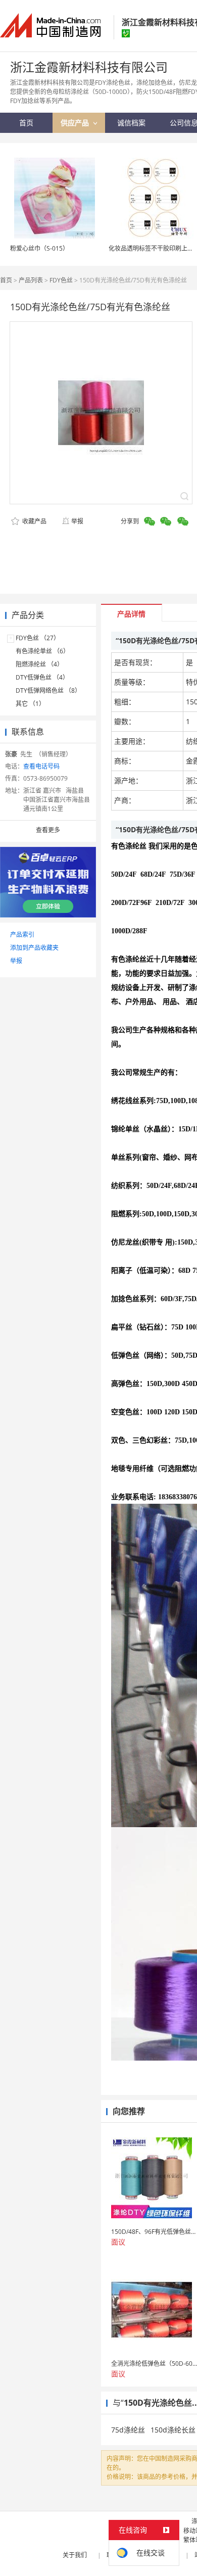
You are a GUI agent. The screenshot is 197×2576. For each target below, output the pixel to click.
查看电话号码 (41, 766)
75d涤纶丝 (128, 2430)
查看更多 (48, 830)
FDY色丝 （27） (38, 638)
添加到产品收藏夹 (34, 948)
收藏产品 (34, 521)
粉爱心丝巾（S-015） (39, 248)
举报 (77, 521)
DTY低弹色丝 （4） (42, 677)
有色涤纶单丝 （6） (42, 651)
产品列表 (31, 280)
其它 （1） (30, 704)
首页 (6, 280)
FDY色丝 (61, 280)
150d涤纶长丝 (173, 2430)
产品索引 (22, 935)
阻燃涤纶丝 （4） (39, 664)
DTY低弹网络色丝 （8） (48, 690)
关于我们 (75, 2555)
